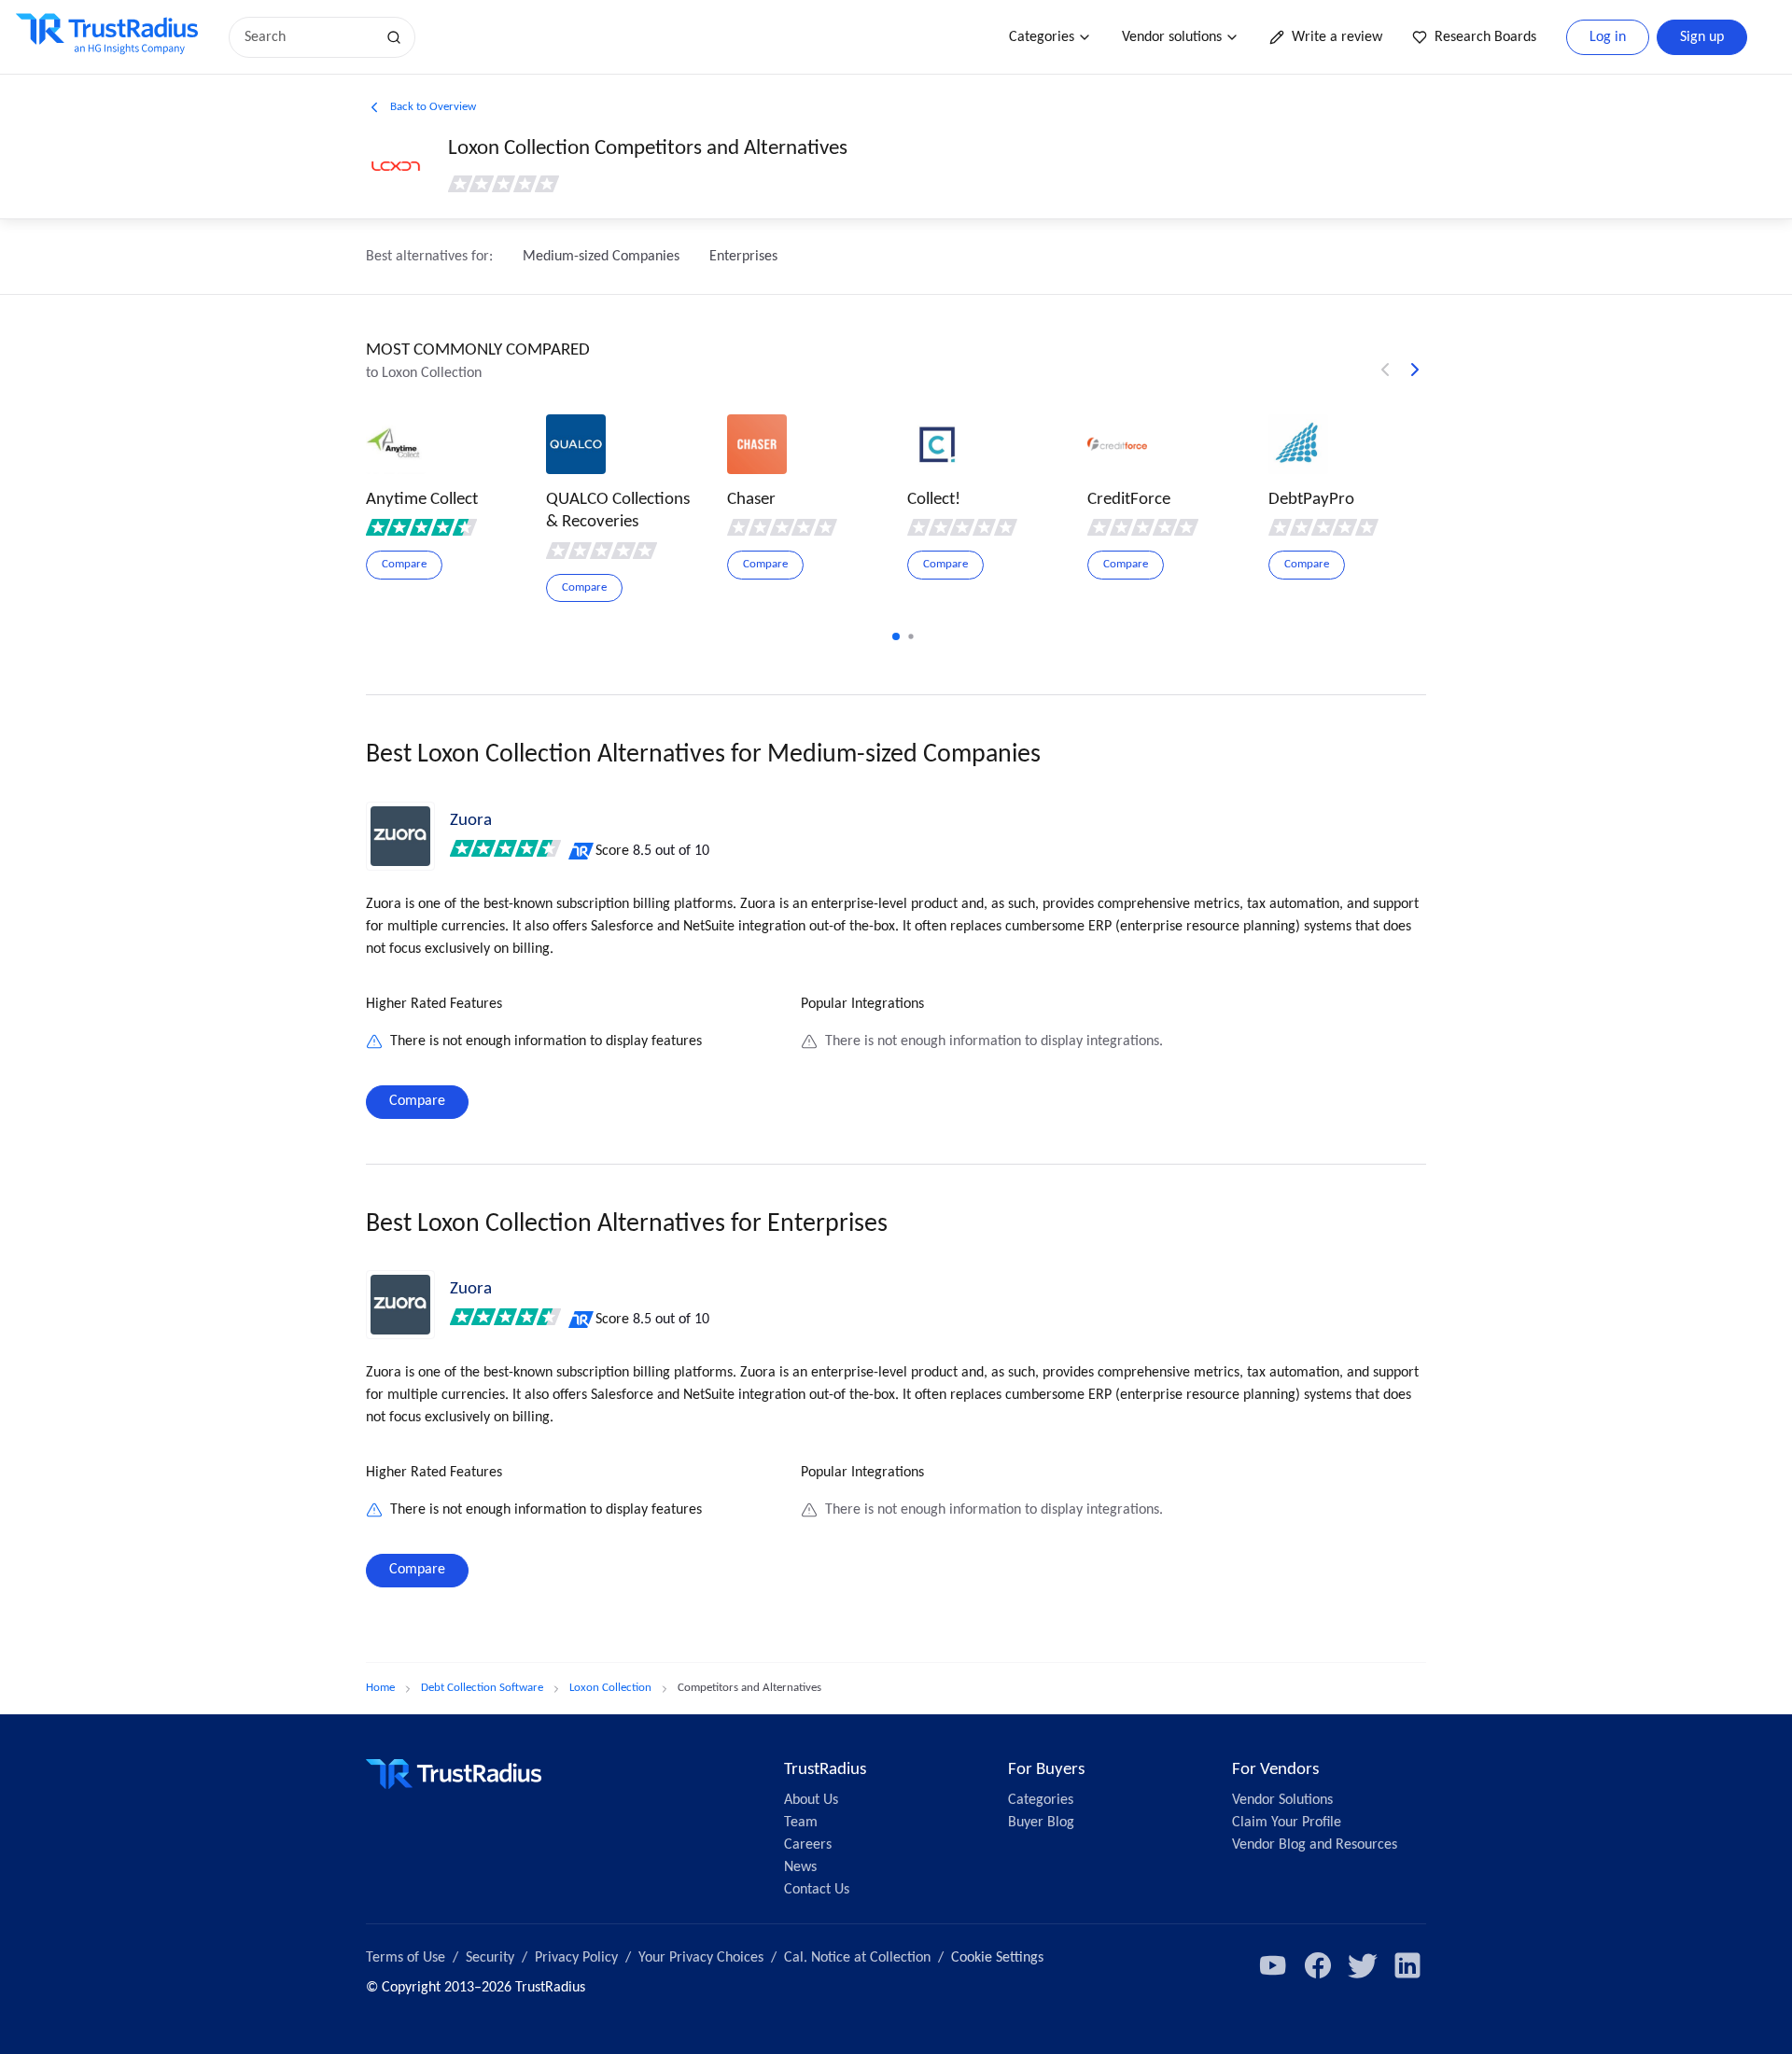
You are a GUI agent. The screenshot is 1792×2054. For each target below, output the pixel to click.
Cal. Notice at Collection (857, 1958)
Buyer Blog (1041, 1823)
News (800, 1867)
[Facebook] (1318, 1965)
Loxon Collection (610, 1688)
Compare (417, 1101)
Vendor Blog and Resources (1315, 1845)
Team (801, 1823)
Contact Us (817, 1890)
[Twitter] (1363, 1965)
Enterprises (743, 257)
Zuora (471, 821)
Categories (1042, 37)
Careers (808, 1845)
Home (380, 1688)
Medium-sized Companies (601, 257)
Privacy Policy (576, 1958)
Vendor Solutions (1282, 1800)
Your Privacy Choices (701, 1958)
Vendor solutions (1172, 37)
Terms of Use (406, 1958)
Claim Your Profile (1287, 1823)
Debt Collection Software (482, 1688)
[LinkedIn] (1407, 1965)
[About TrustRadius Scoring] (582, 851)
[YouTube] (1273, 1965)
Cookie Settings (997, 1958)
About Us (811, 1800)
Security (490, 1958)
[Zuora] (400, 836)
